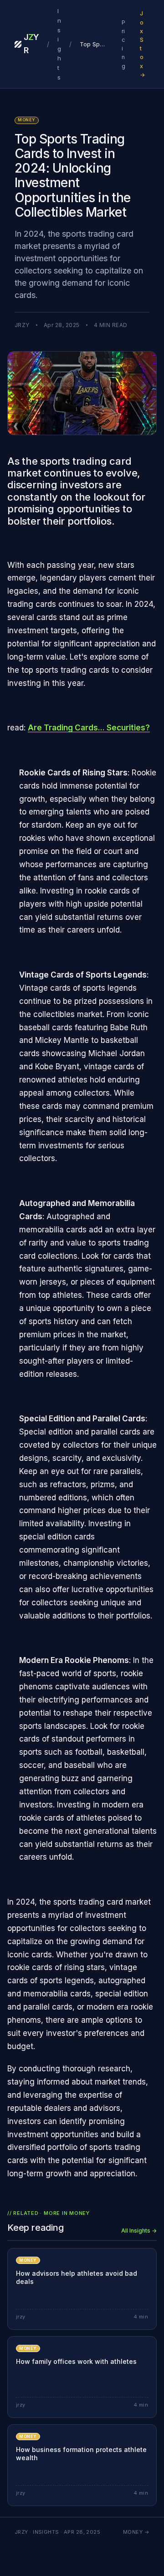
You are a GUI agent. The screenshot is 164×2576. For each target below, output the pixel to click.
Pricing (123, 44)
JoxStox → (142, 44)
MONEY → (136, 2532)
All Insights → (139, 2231)
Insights (59, 44)
